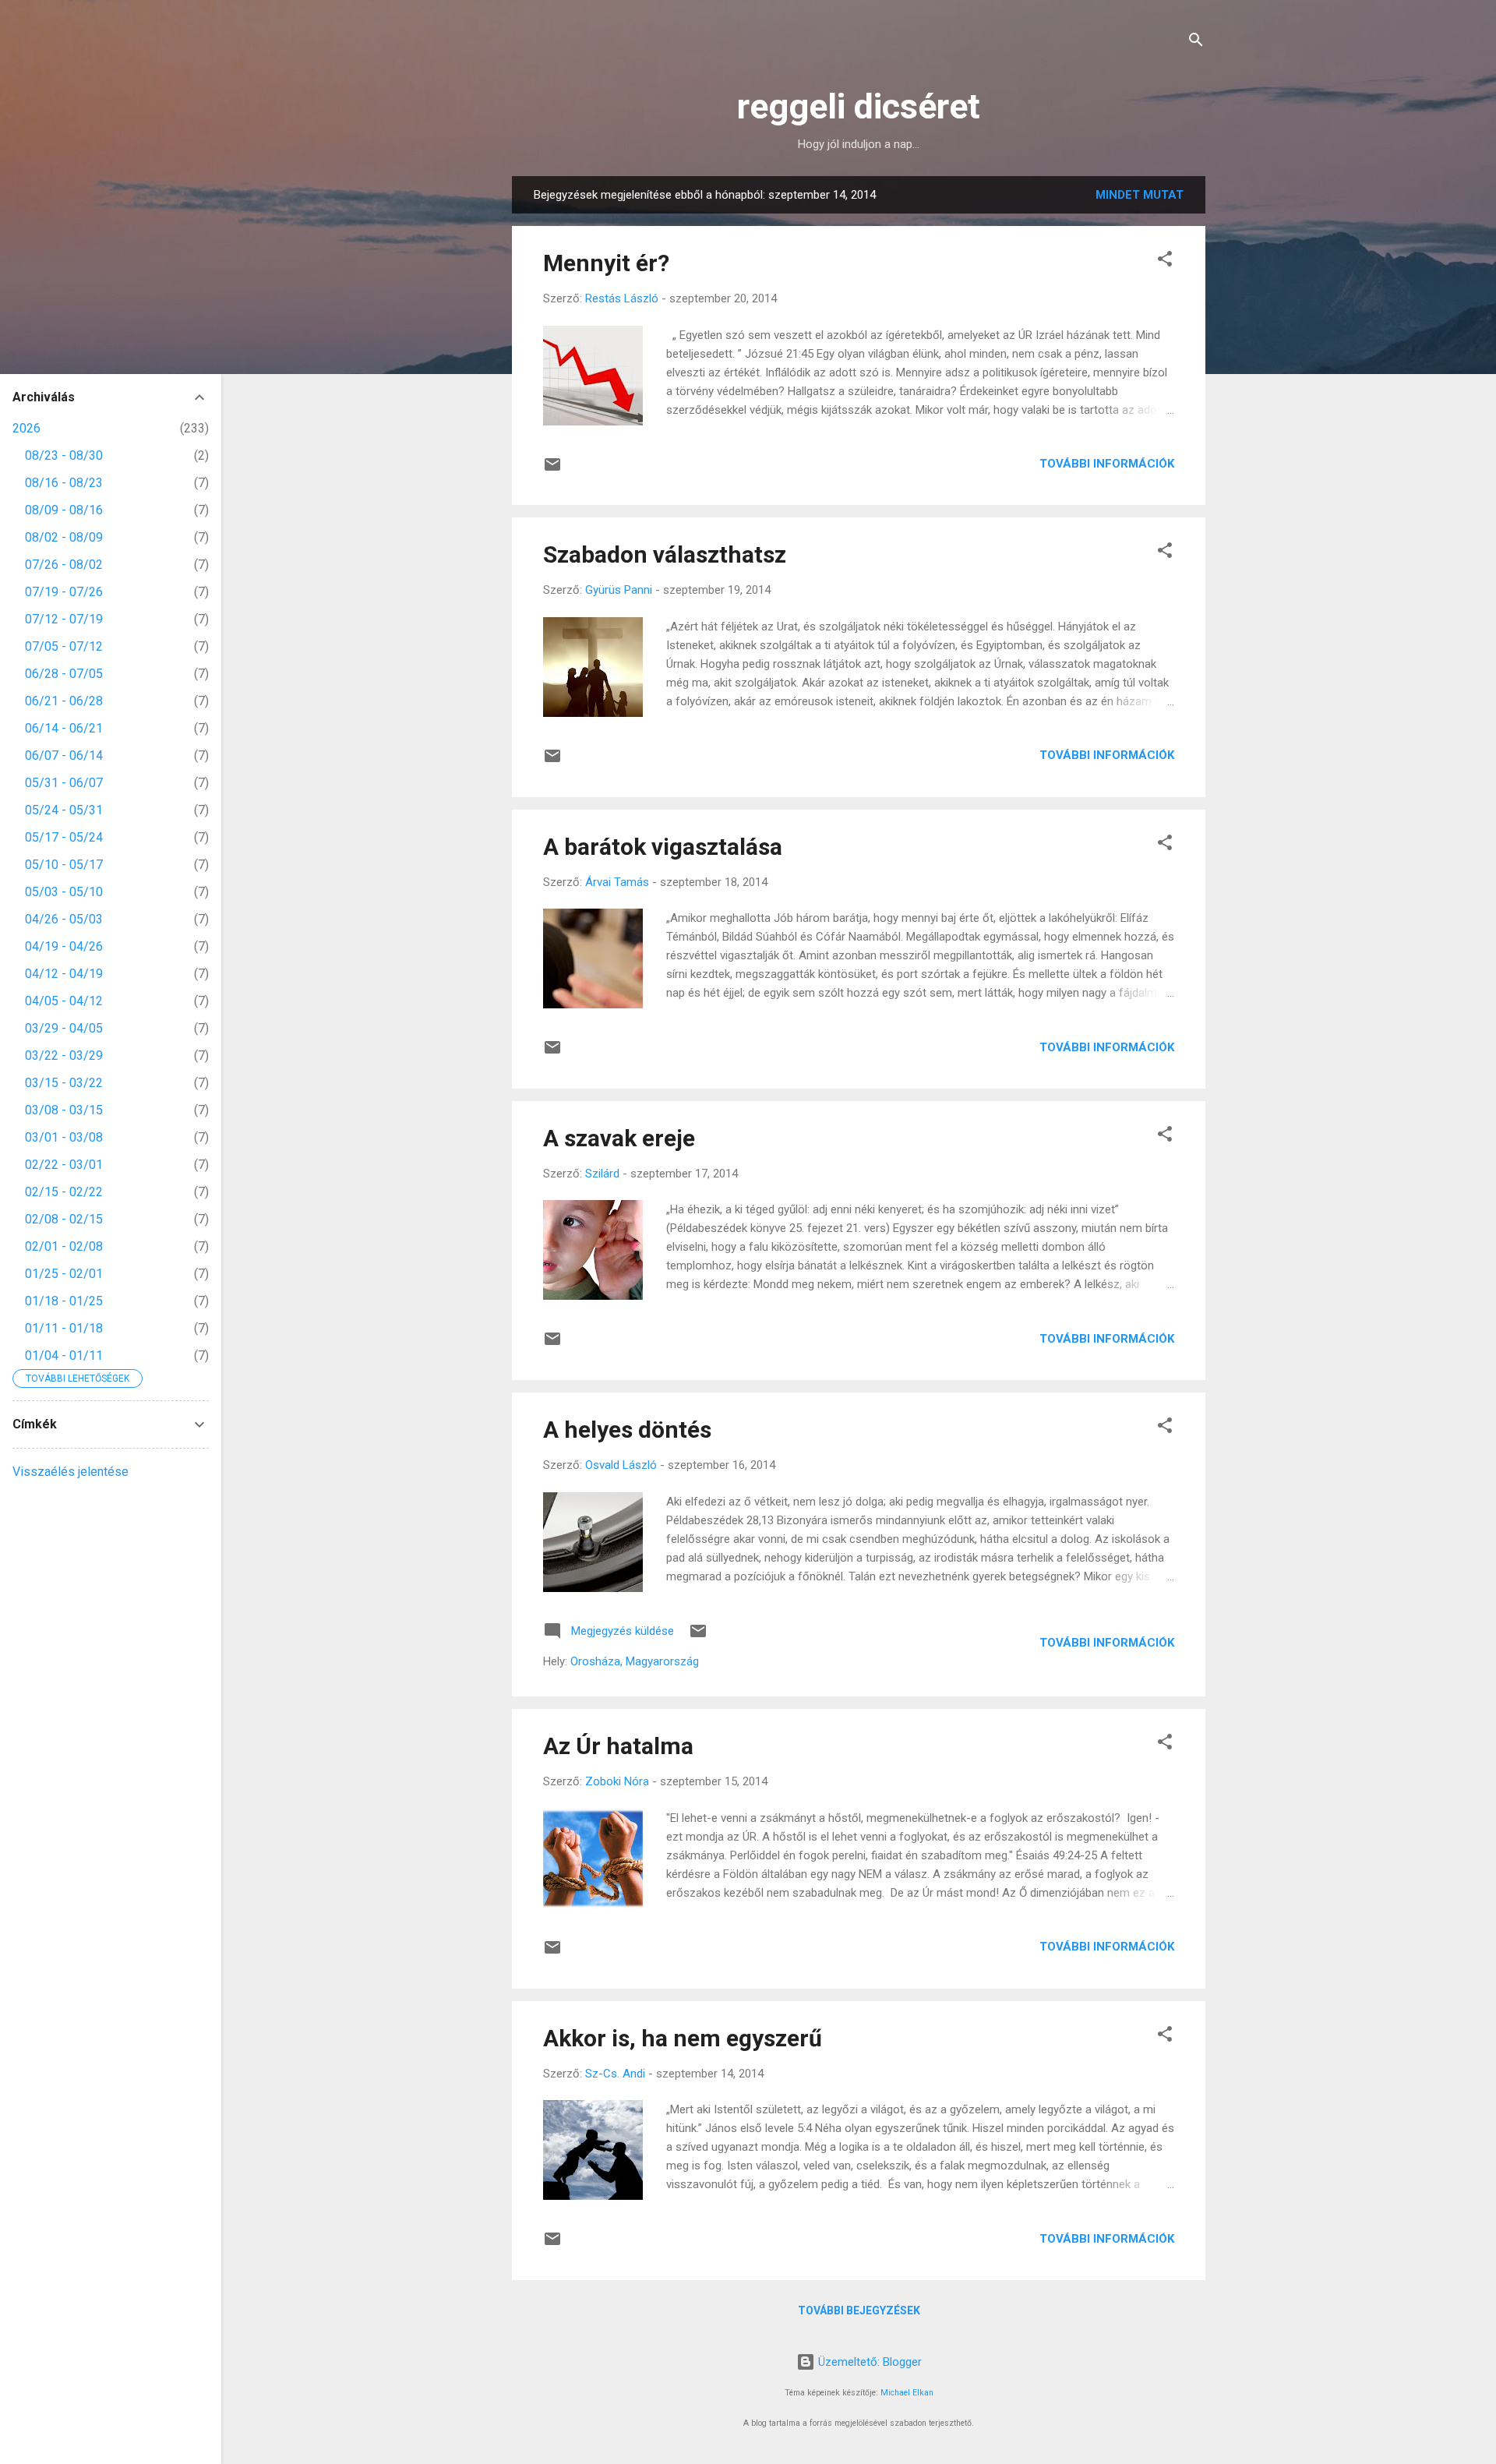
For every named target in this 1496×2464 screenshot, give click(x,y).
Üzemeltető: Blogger (868, 2362)
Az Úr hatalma (618, 1746)
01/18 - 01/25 (64, 1301)
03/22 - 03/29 (64, 1055)
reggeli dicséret (859, 106)
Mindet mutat (1140, 195)
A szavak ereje (619, 1138)
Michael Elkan (907, 2393)
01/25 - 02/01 (64, 1274)
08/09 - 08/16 (64, 510)
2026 (26, 428)
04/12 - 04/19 (64, 974)
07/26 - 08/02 (64, 565)
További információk (1107, 464)
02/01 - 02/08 (64, 1246)
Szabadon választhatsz (665, 554)
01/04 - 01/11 (64, 1356)
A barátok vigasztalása (663, 847)
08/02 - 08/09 (64, 537)
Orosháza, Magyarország (635, 1661)
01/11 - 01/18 (64, 1328)
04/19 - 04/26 (64, 946)
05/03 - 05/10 (64, 892)
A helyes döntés (627, 1430)
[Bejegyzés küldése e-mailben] (552, 470)
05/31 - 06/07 (64, 783)
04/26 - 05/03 (64, 919)
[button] (1165, 261)
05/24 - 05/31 (64, 810)
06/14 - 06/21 (64, 728)
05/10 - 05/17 (64, 865)
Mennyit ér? (606, 263)
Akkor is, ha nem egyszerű (683, 2038)
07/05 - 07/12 (64, 646)
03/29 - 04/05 (64, 1028)
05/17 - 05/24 (64, 837)
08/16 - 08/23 (64, 483)
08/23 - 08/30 (64, 455)
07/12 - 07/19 (64, 619)
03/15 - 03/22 (64, 1083)
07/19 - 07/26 (64, 592)
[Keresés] (1196, 42)
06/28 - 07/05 (64, 674)
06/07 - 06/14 (64, 755)
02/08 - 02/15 (64, 1219)
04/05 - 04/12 (64, 1001)
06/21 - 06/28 (64, 701)
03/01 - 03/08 (64, 1137)
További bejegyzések (859, 2310)
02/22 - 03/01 (64, 1165)
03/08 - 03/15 (64, 1110)
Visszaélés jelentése (71, 1472)
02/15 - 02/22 (64, 1192)
